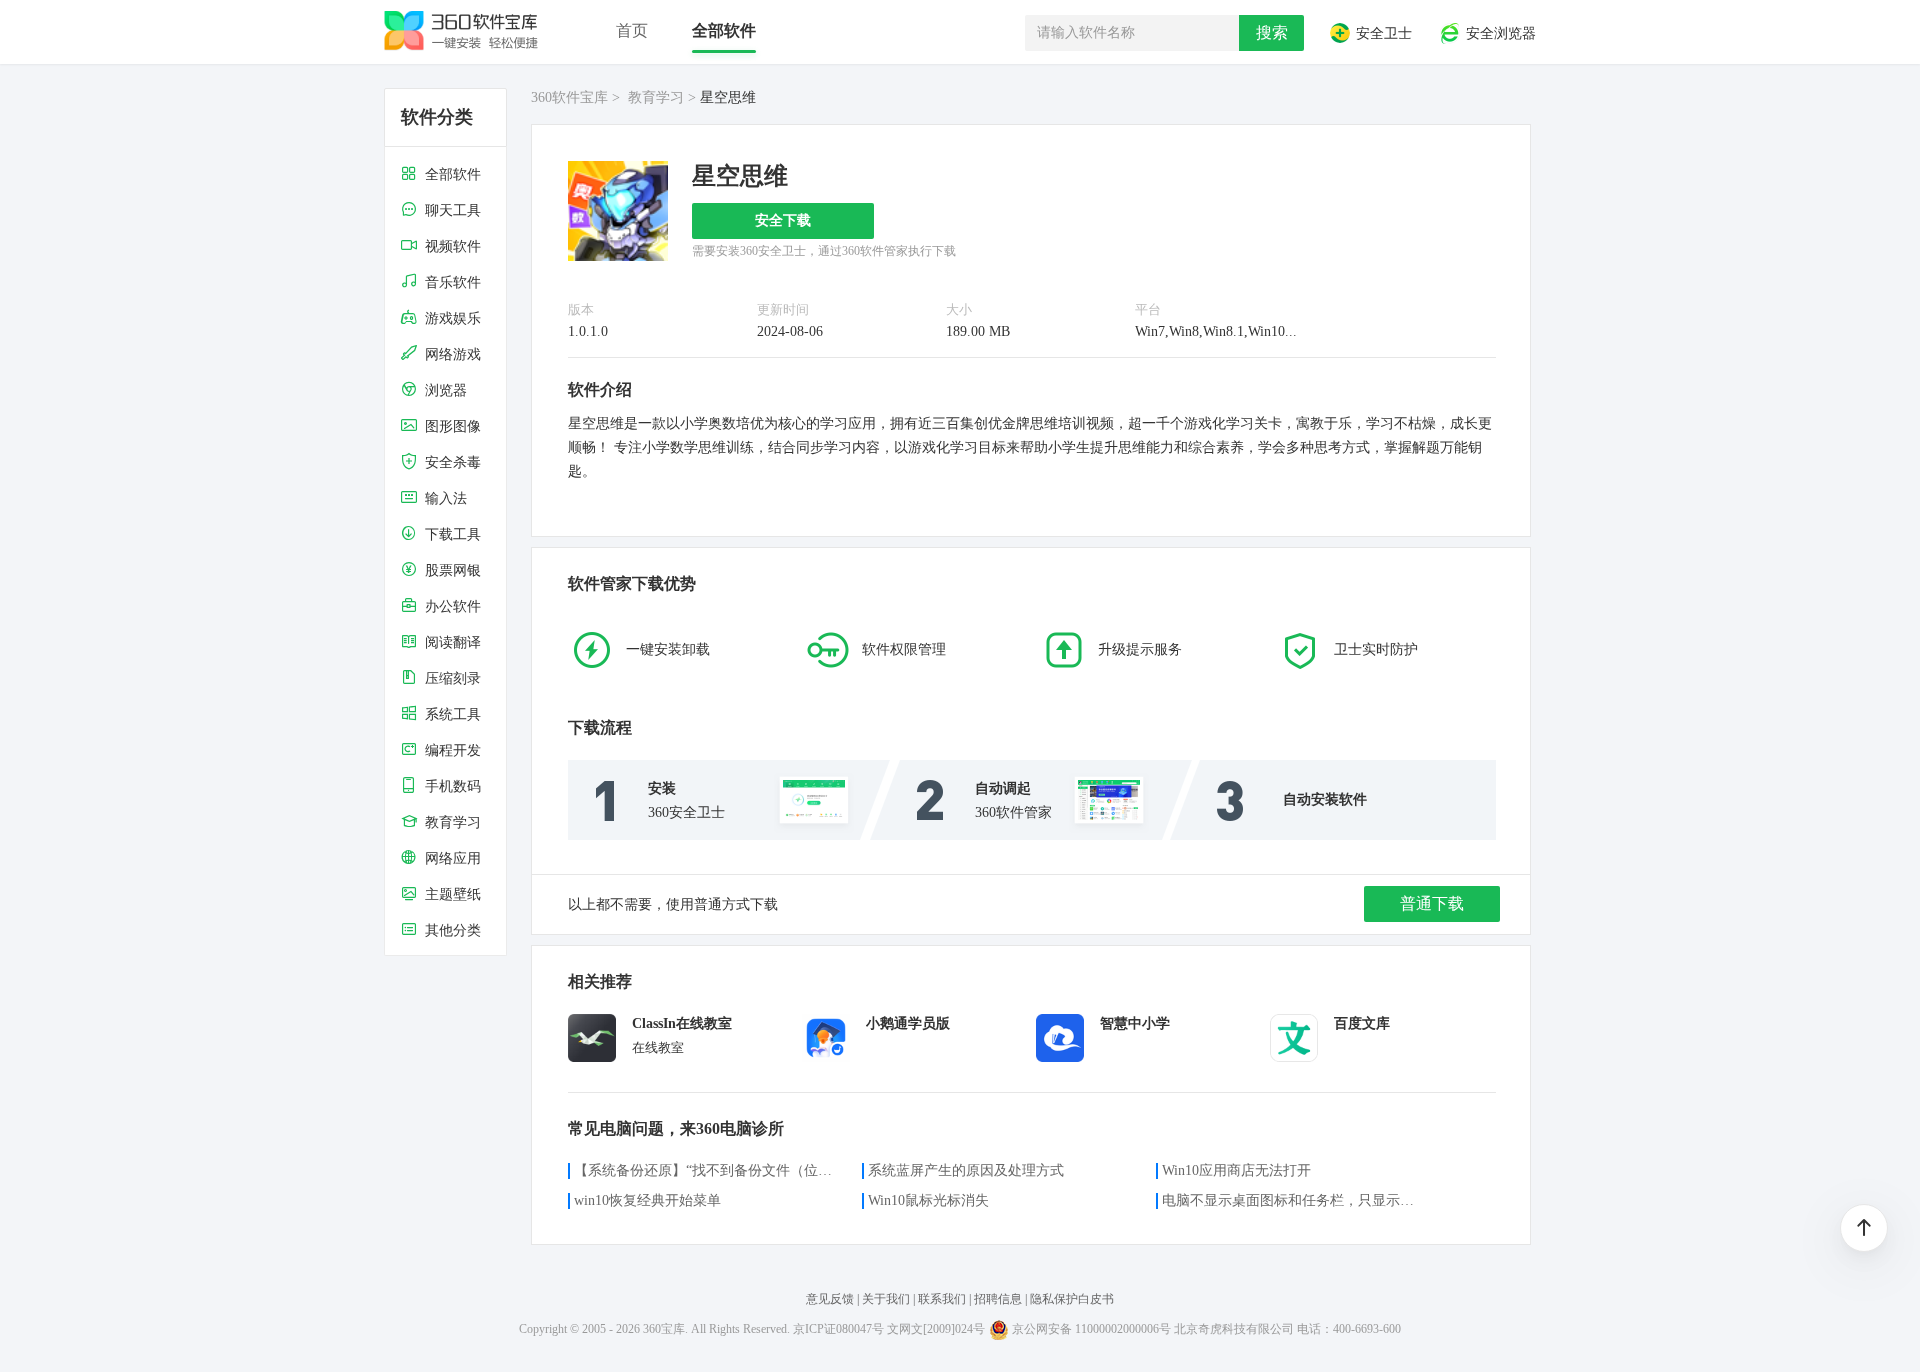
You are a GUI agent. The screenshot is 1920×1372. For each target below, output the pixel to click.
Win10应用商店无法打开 (1236, 1170)
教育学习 (656, 97)
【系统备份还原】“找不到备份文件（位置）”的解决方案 (706, 1170)
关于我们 (886, 1299)
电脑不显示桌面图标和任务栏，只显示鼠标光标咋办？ (1294, 1200)
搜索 (1272, 32)
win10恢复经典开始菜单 (647, 1200)
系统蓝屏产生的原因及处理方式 (966, 1170)
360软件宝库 (569, 97)
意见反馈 (831, 1299)
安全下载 (783, 220)
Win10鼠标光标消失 (928, 1200)
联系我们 (942, 1299)
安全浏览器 (1499, 34)
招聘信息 (998, 1299)
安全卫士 (1382, 34)
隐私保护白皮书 (1072, 1299)
